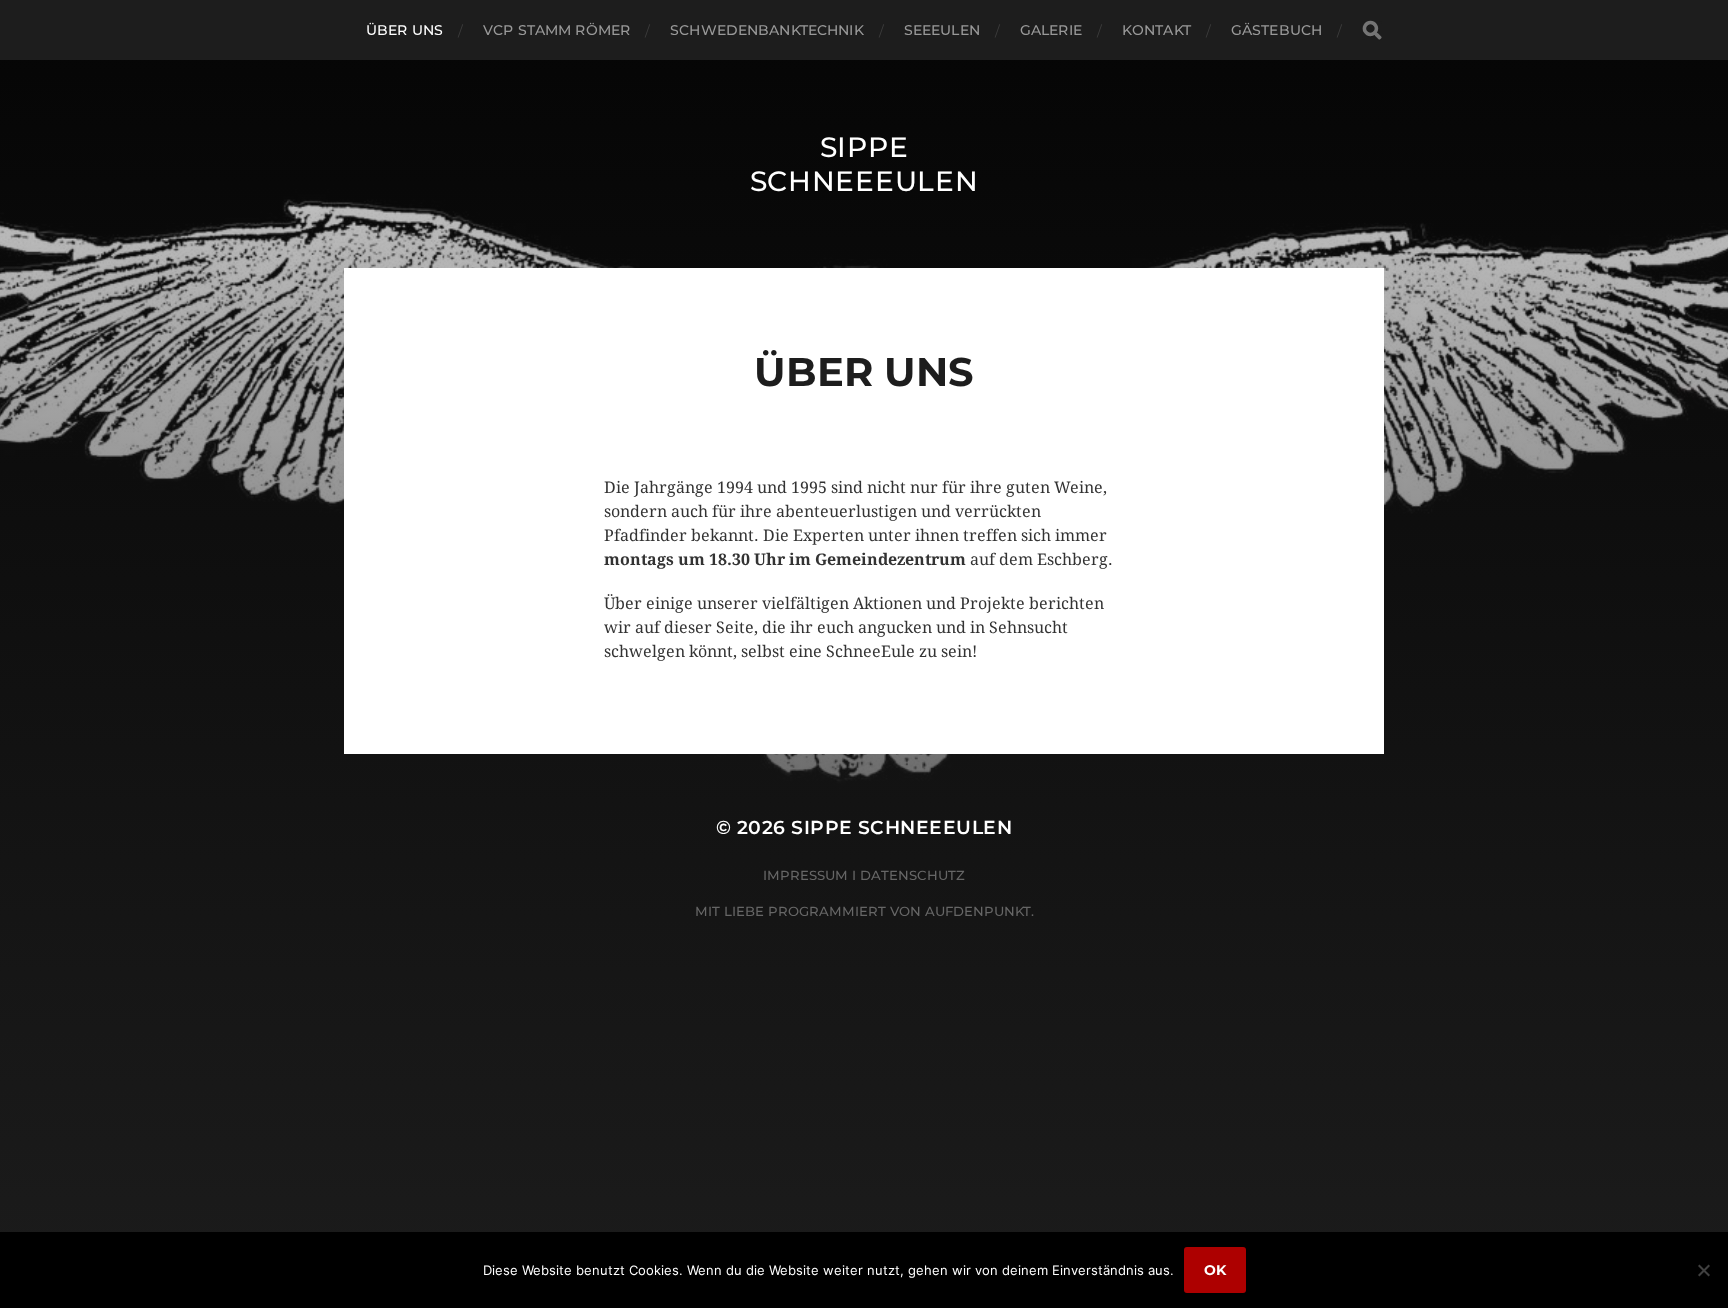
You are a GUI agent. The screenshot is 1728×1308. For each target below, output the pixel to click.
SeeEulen (942, 30)
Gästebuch (1276, 30)
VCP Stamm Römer (556, 30)
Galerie (1051, 30)
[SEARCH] (1372, 30)
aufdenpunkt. (979, 911)
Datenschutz (912, 875)
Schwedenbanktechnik (767, 30)
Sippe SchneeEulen (864, 164)
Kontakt (1156, 30)
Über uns (404, 30)
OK (1215, 1270)
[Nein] (1703, 1270)
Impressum (805, 875)
